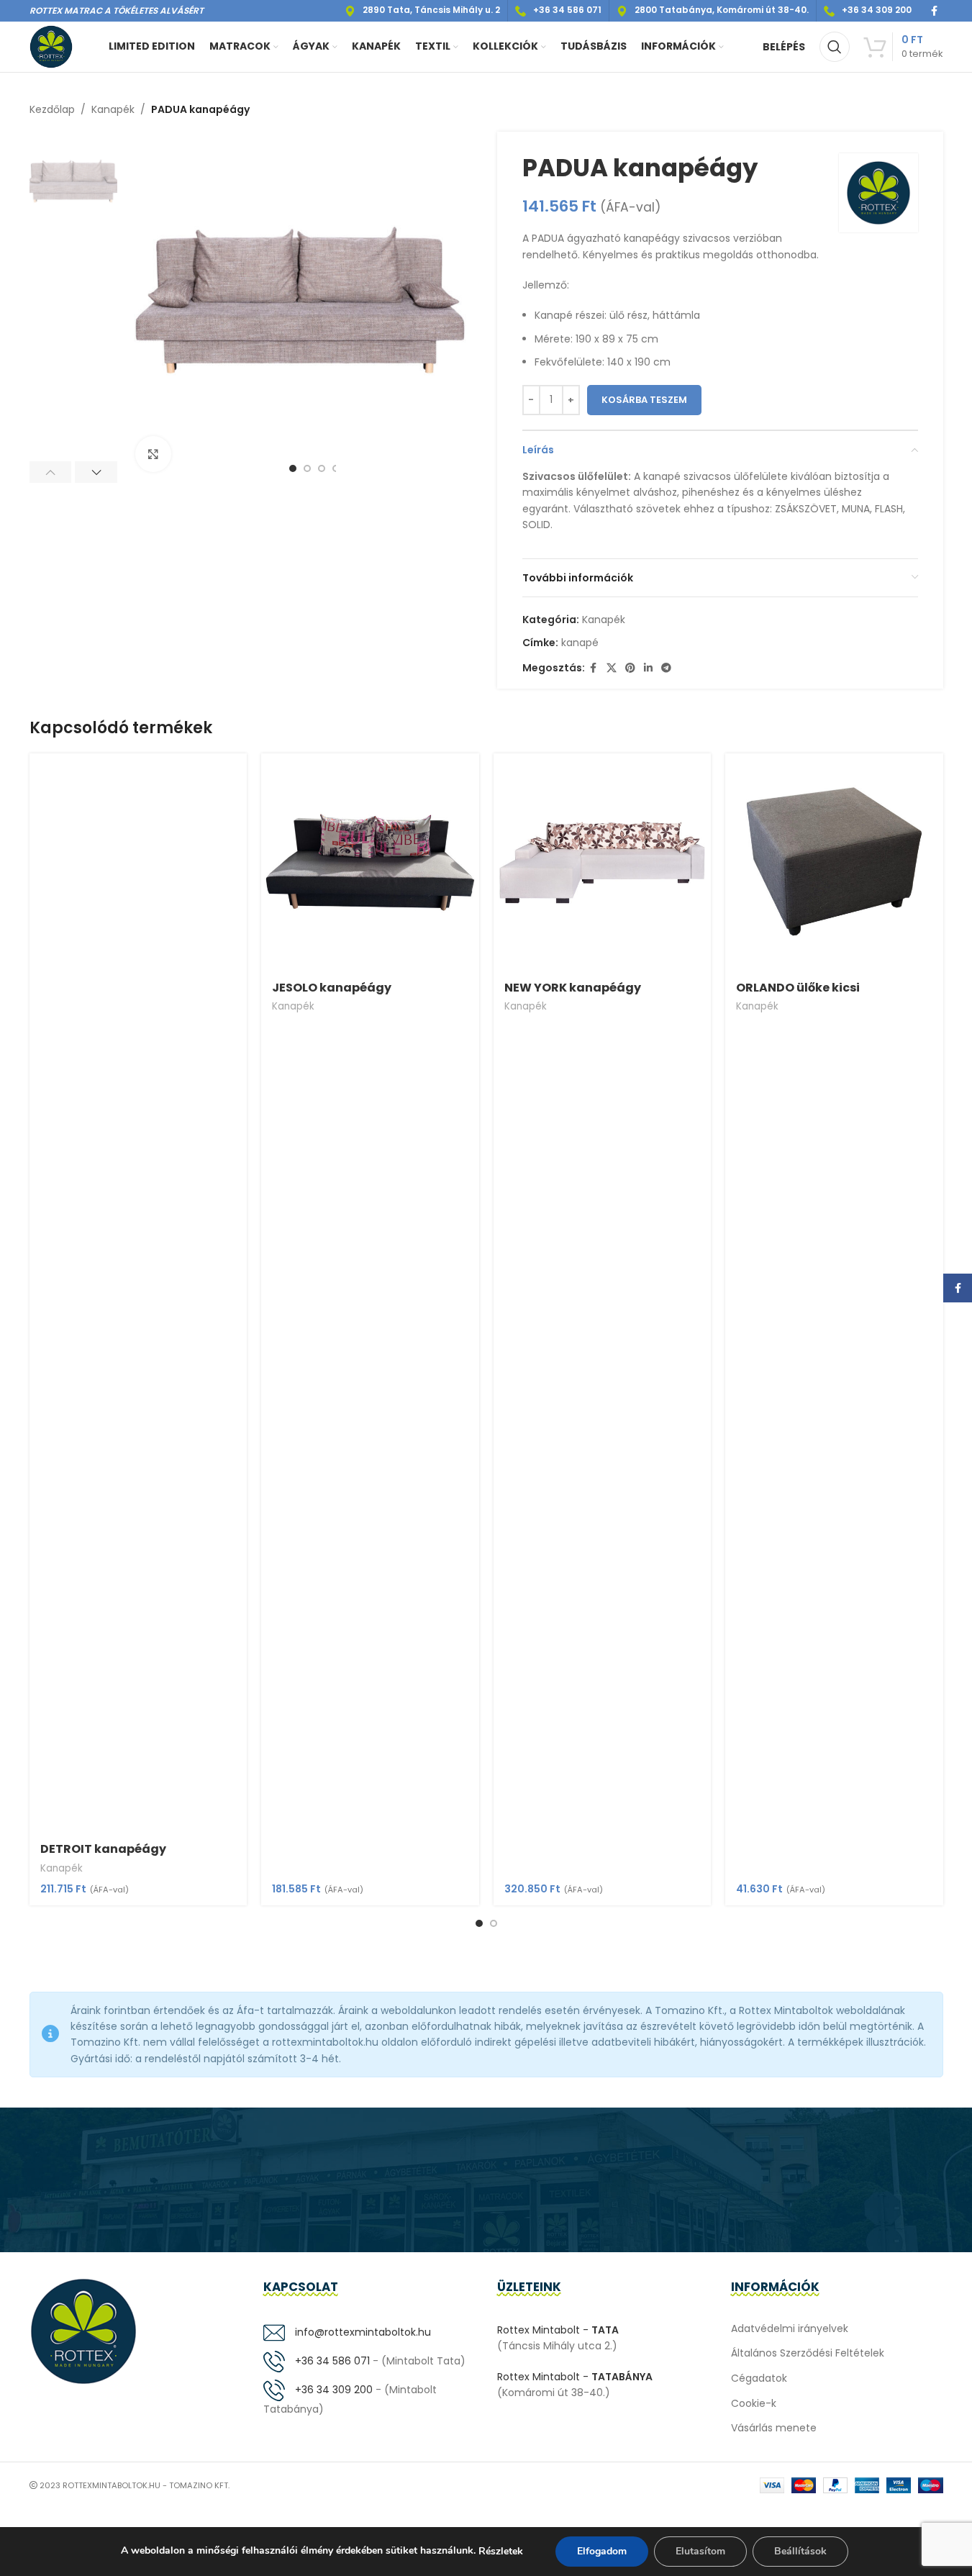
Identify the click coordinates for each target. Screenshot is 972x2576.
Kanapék (113, 109)
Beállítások (800, 2551)
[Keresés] (835, 47)
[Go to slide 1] (293, 468)
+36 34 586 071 (331, 2361)
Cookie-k (754, 2403)
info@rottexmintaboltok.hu (362, 2332)
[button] (51, 472)
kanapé (580, 643)
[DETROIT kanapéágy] (138, 1293)
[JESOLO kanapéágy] (370, 862)
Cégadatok (759, 2378)
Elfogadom (602, 2551)
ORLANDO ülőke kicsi (798, 988)
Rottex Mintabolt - (558, 2330)
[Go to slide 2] (307, 468)
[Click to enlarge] (153, 454)
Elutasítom (700, 2551)
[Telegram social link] (666, 668)
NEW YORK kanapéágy (573, 988)
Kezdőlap (52, 109)
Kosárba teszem (644, 400)
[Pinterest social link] (630, 668)
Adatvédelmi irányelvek (790, 2328)
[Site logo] (51, 46)
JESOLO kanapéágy (332, 988)
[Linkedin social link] (648, 668)
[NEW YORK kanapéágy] (603, 862)
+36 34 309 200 (332, 2390)
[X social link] (612, 668)
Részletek (501, 2551)
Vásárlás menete (774, 2428)
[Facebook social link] (935, 11)
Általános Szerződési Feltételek (808, 2353)
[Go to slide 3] (322, 468)
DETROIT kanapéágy (103, 1849)
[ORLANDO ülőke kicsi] (834, 862)
